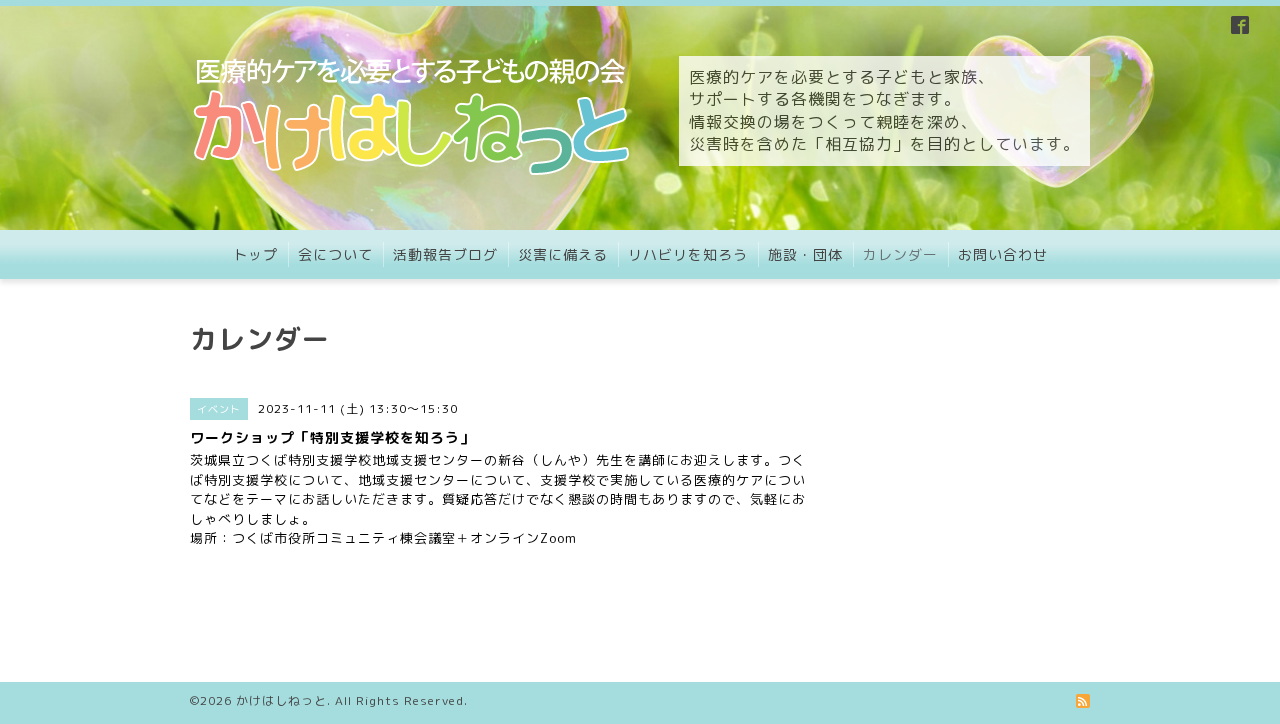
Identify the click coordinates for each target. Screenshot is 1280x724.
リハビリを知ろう (688, 254)
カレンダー (900, 254)
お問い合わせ (1003, 254)
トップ (255, 254)
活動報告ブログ (445, 254)
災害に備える (563, 254)
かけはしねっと (281, 700)
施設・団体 (805, 254)
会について (335, 254)
